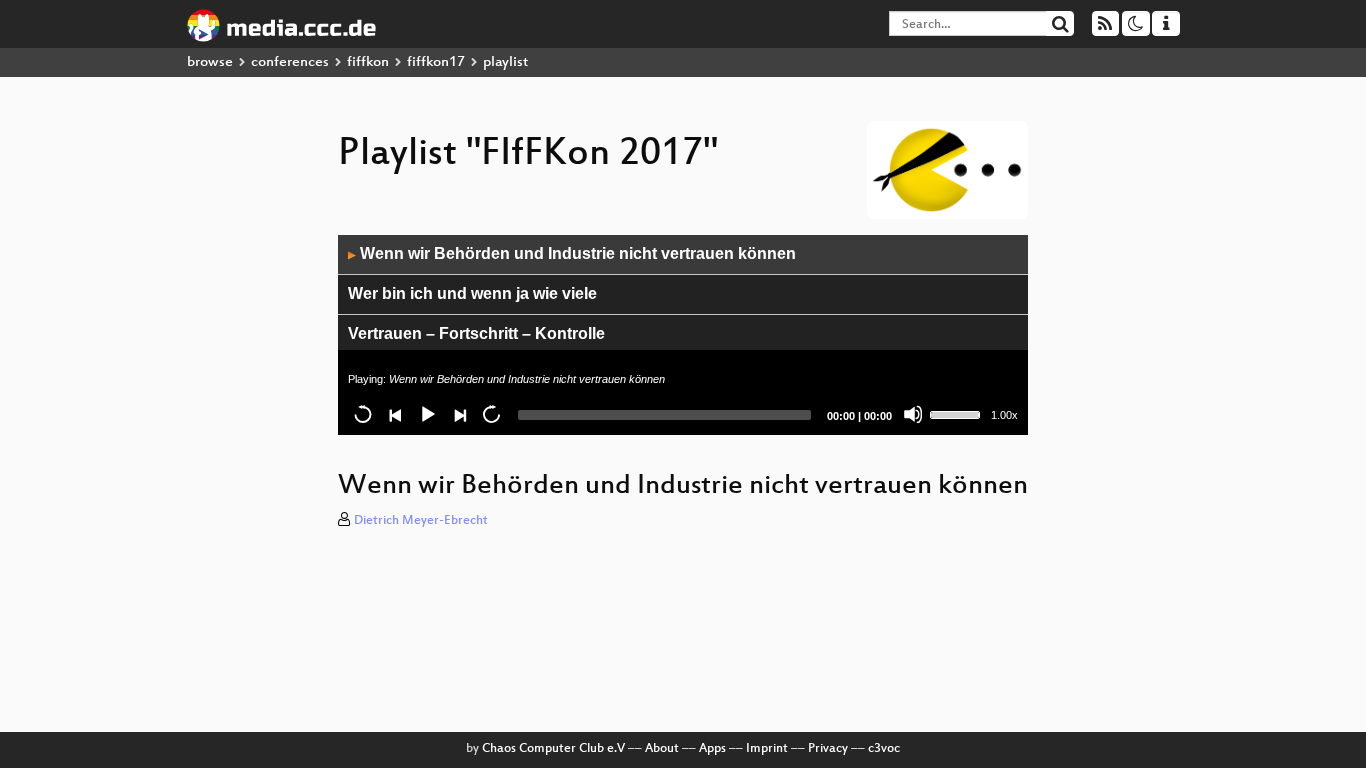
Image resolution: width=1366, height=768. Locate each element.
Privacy (828, 749)
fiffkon (368, 62)
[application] (683, 335)
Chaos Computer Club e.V (553, 749)
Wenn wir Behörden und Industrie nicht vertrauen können (572, 253)
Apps (712, 749)
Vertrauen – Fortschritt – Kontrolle (476, 333)
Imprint (767, 749)
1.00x (1004, 415)
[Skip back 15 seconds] (363, 414)
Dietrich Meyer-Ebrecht (421, 521)
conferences (290, 62)
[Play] (427, 414)
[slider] (958, 413)
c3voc (884, 749)
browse (210, 62)
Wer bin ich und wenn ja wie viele (472, 293)
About (662, 749)
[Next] (459, 414)
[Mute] (913, 414)
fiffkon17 (436, 62)
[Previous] (395, 414)
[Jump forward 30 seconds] (491, 414)
